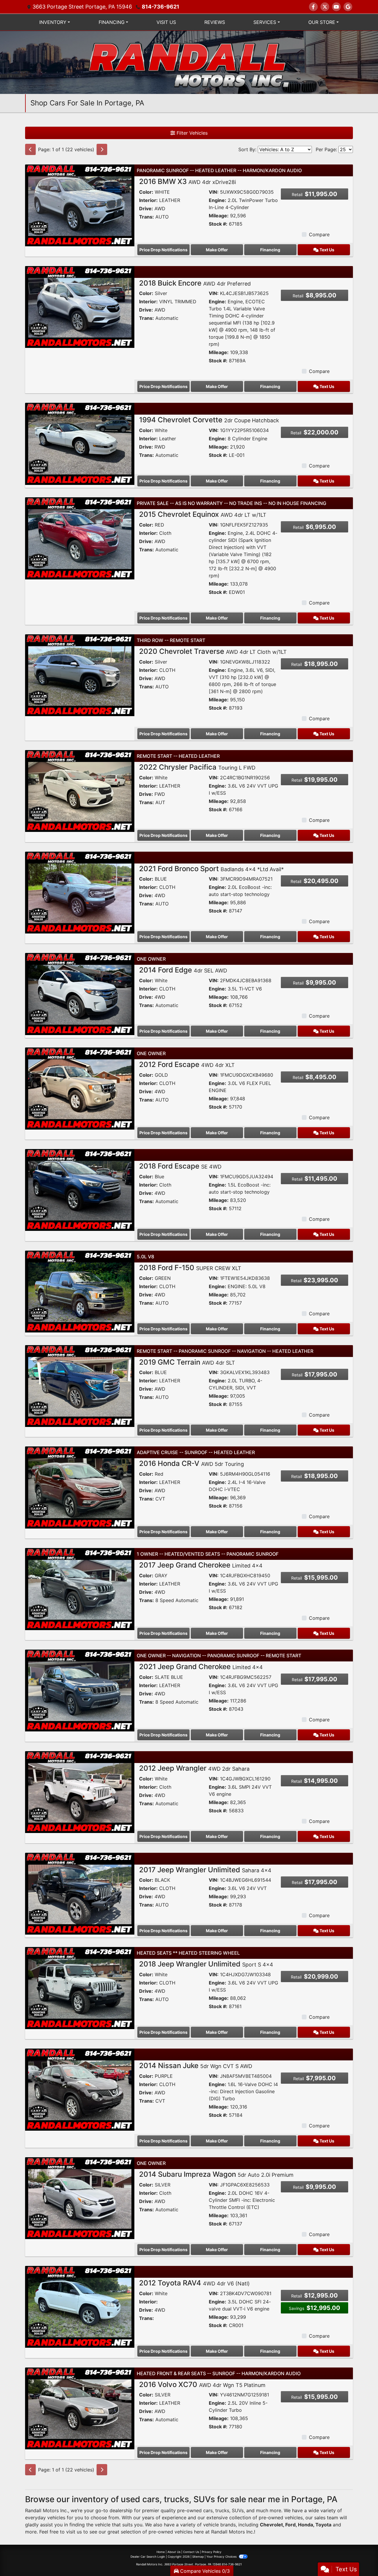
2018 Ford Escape (180, 1166)
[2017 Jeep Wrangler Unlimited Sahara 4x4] (80, 1893)
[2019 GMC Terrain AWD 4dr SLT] (80, 1386)
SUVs (238, 2510)
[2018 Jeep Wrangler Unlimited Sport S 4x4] (80, 1987)
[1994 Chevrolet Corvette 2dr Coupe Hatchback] (80, 444)
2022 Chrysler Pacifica (197, 767)
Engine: (217, 200)
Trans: (146, 217)
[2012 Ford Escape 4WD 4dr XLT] (80, 1088)
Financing (270, 250)
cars (208, 2510)
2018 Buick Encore (195, 283)
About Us (174, 2552)
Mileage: (219, 216)
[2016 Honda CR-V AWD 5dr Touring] (80, 1487)
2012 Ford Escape (187, 1064)
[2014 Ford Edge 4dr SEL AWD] (80, 993)
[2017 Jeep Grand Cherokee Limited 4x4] (80, 1588)
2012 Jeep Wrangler (194, 1768)
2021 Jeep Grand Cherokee (201, 1667)
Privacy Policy (212, 2552)
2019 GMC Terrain (187, 1362)
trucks (222, 2510)
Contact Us (191, 2552)
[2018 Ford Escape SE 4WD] (80, 1190)
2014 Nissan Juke (196, 2066)
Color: (146, 192)
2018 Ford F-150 (190, 1268)
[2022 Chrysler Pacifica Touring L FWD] (80, 791)
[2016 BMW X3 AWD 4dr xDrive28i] (80, 205)
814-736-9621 (161, 7)
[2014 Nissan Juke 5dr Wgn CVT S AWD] (80, 2089)
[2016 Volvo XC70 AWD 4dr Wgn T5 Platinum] (80, 2408)
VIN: (214, 192)
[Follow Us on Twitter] (325, 7)
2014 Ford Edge (183, 970)
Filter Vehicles (191, 133)
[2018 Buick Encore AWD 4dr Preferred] (80, 307)
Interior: (148, 200)
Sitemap (198, 2557)
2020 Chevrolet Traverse (213, 651)
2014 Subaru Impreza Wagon (216, 2174)
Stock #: (218, 224)
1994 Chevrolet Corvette (209, 420)
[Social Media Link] (348, 7)
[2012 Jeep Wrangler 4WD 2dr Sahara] (80, 1792)
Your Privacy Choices (222, 2557)
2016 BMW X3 (188, 181)
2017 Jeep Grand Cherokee (201, 1565)
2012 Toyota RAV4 (194, 2283)
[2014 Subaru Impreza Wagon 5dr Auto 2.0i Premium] (80, 2198)
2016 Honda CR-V (192, 1463)
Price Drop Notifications (163, 250)
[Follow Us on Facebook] (313, 7)
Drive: (146, 208)
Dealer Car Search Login (148, 2557)
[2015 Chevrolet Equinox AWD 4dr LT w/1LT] (80, 538)
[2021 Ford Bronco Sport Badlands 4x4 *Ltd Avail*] (80, 892)
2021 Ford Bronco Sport (211, 869)
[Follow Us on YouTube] (336, 7)
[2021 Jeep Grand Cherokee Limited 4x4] (80, 1690)
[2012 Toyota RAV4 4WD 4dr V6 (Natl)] (80, 2306)
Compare (319, 234)
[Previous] (30, 149)
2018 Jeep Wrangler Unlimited (206, 1964)
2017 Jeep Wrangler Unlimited (205, 1870)
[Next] (102, 149)
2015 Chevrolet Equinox (203, 514)
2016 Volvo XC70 (202, 2384)
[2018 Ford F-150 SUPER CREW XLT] (80, 1291)
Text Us (326, 250)
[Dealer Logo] (189, 62)
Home (161, 2552)
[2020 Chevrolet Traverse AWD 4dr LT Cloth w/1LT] (80, 675)
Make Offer (217, 250)
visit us (74, 2532)
